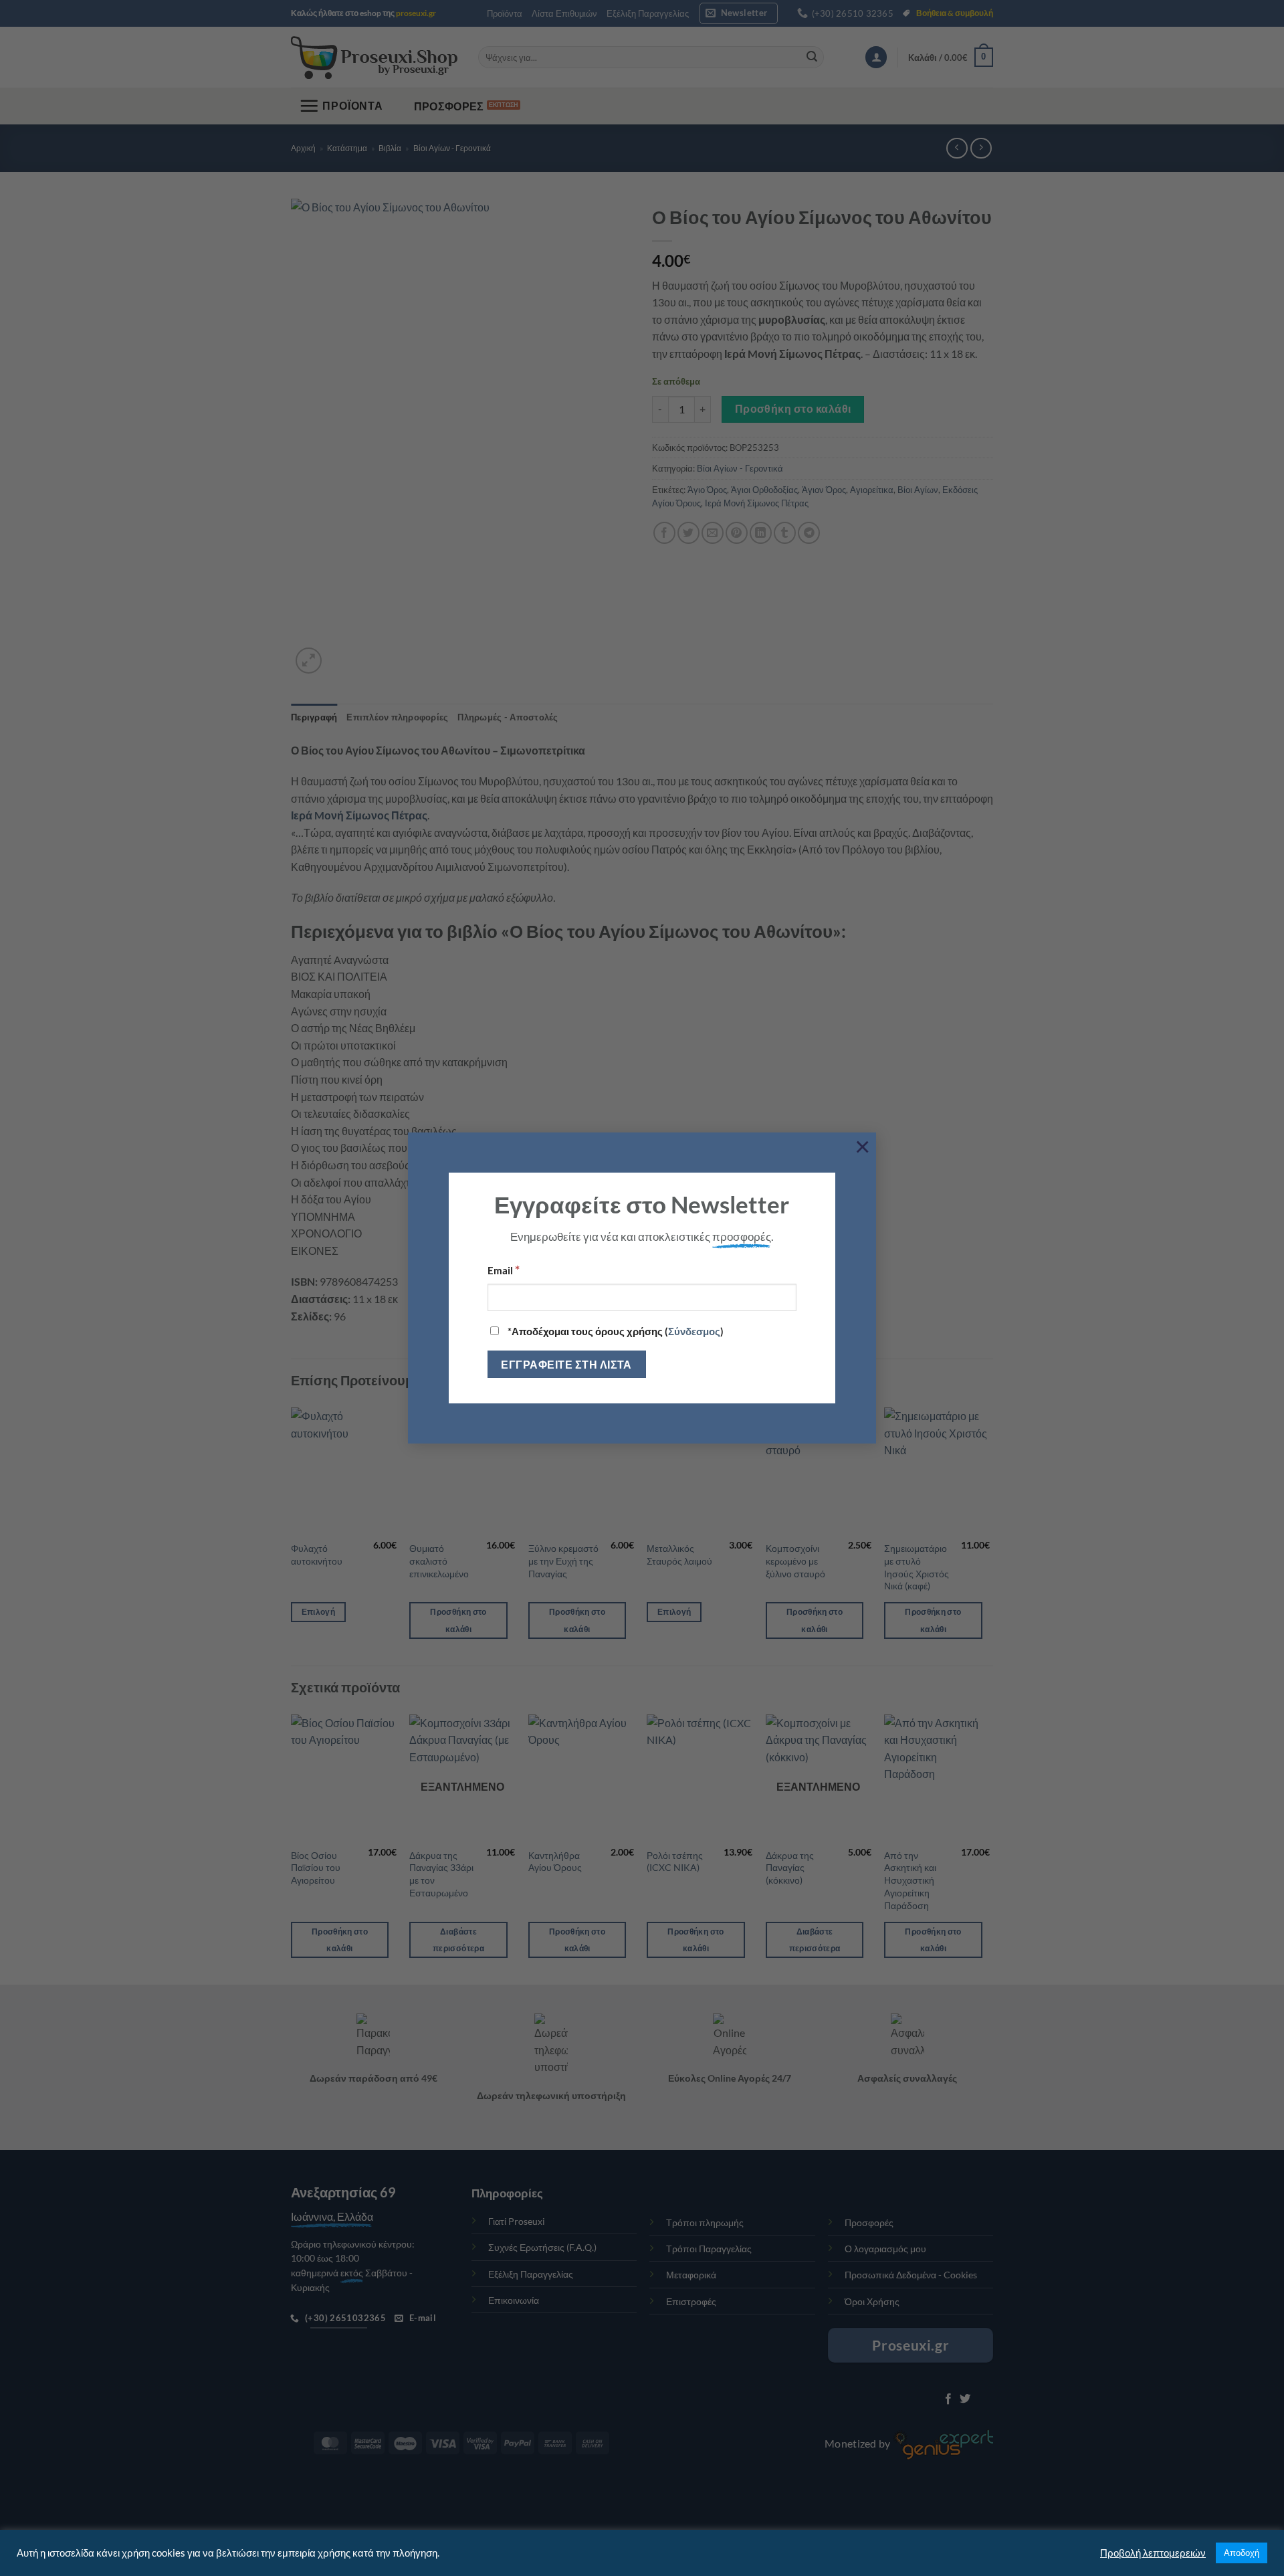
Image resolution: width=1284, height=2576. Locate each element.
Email (504, 1270)
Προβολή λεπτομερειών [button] (1153, 2553)
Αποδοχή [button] (1242, 2553)
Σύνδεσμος (694, 1331)
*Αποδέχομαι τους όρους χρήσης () (615, 1331)
